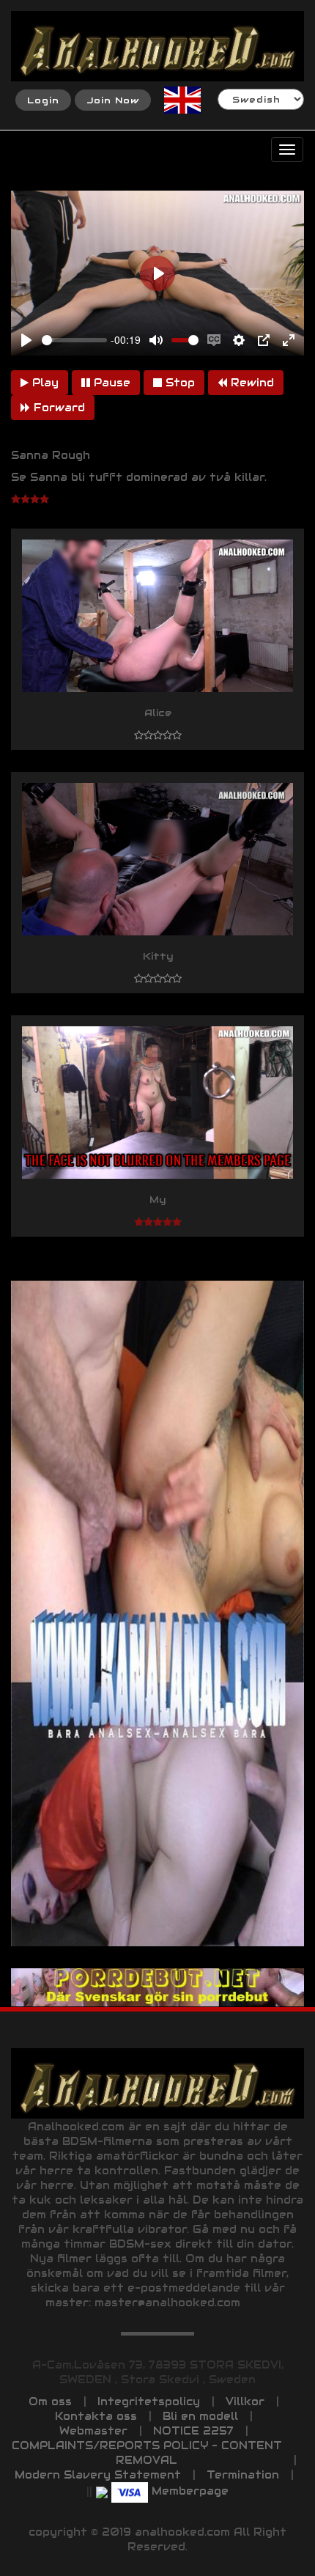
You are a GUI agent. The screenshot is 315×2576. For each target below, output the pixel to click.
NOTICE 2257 (193, 2431)
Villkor (245, 2402)
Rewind (251, 383)
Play (44, 383)
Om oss (50, 2402)
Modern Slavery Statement (98, 2475)
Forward (58, 408)
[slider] (74, 340)
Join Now (113, 100)
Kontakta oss (96, 2416)
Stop (178, 383)
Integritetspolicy (149, 2402)
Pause (110, 383)
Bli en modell (200, 2416)
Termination (243, 2475)
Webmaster (93, 2431)
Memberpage (190, 2491)
